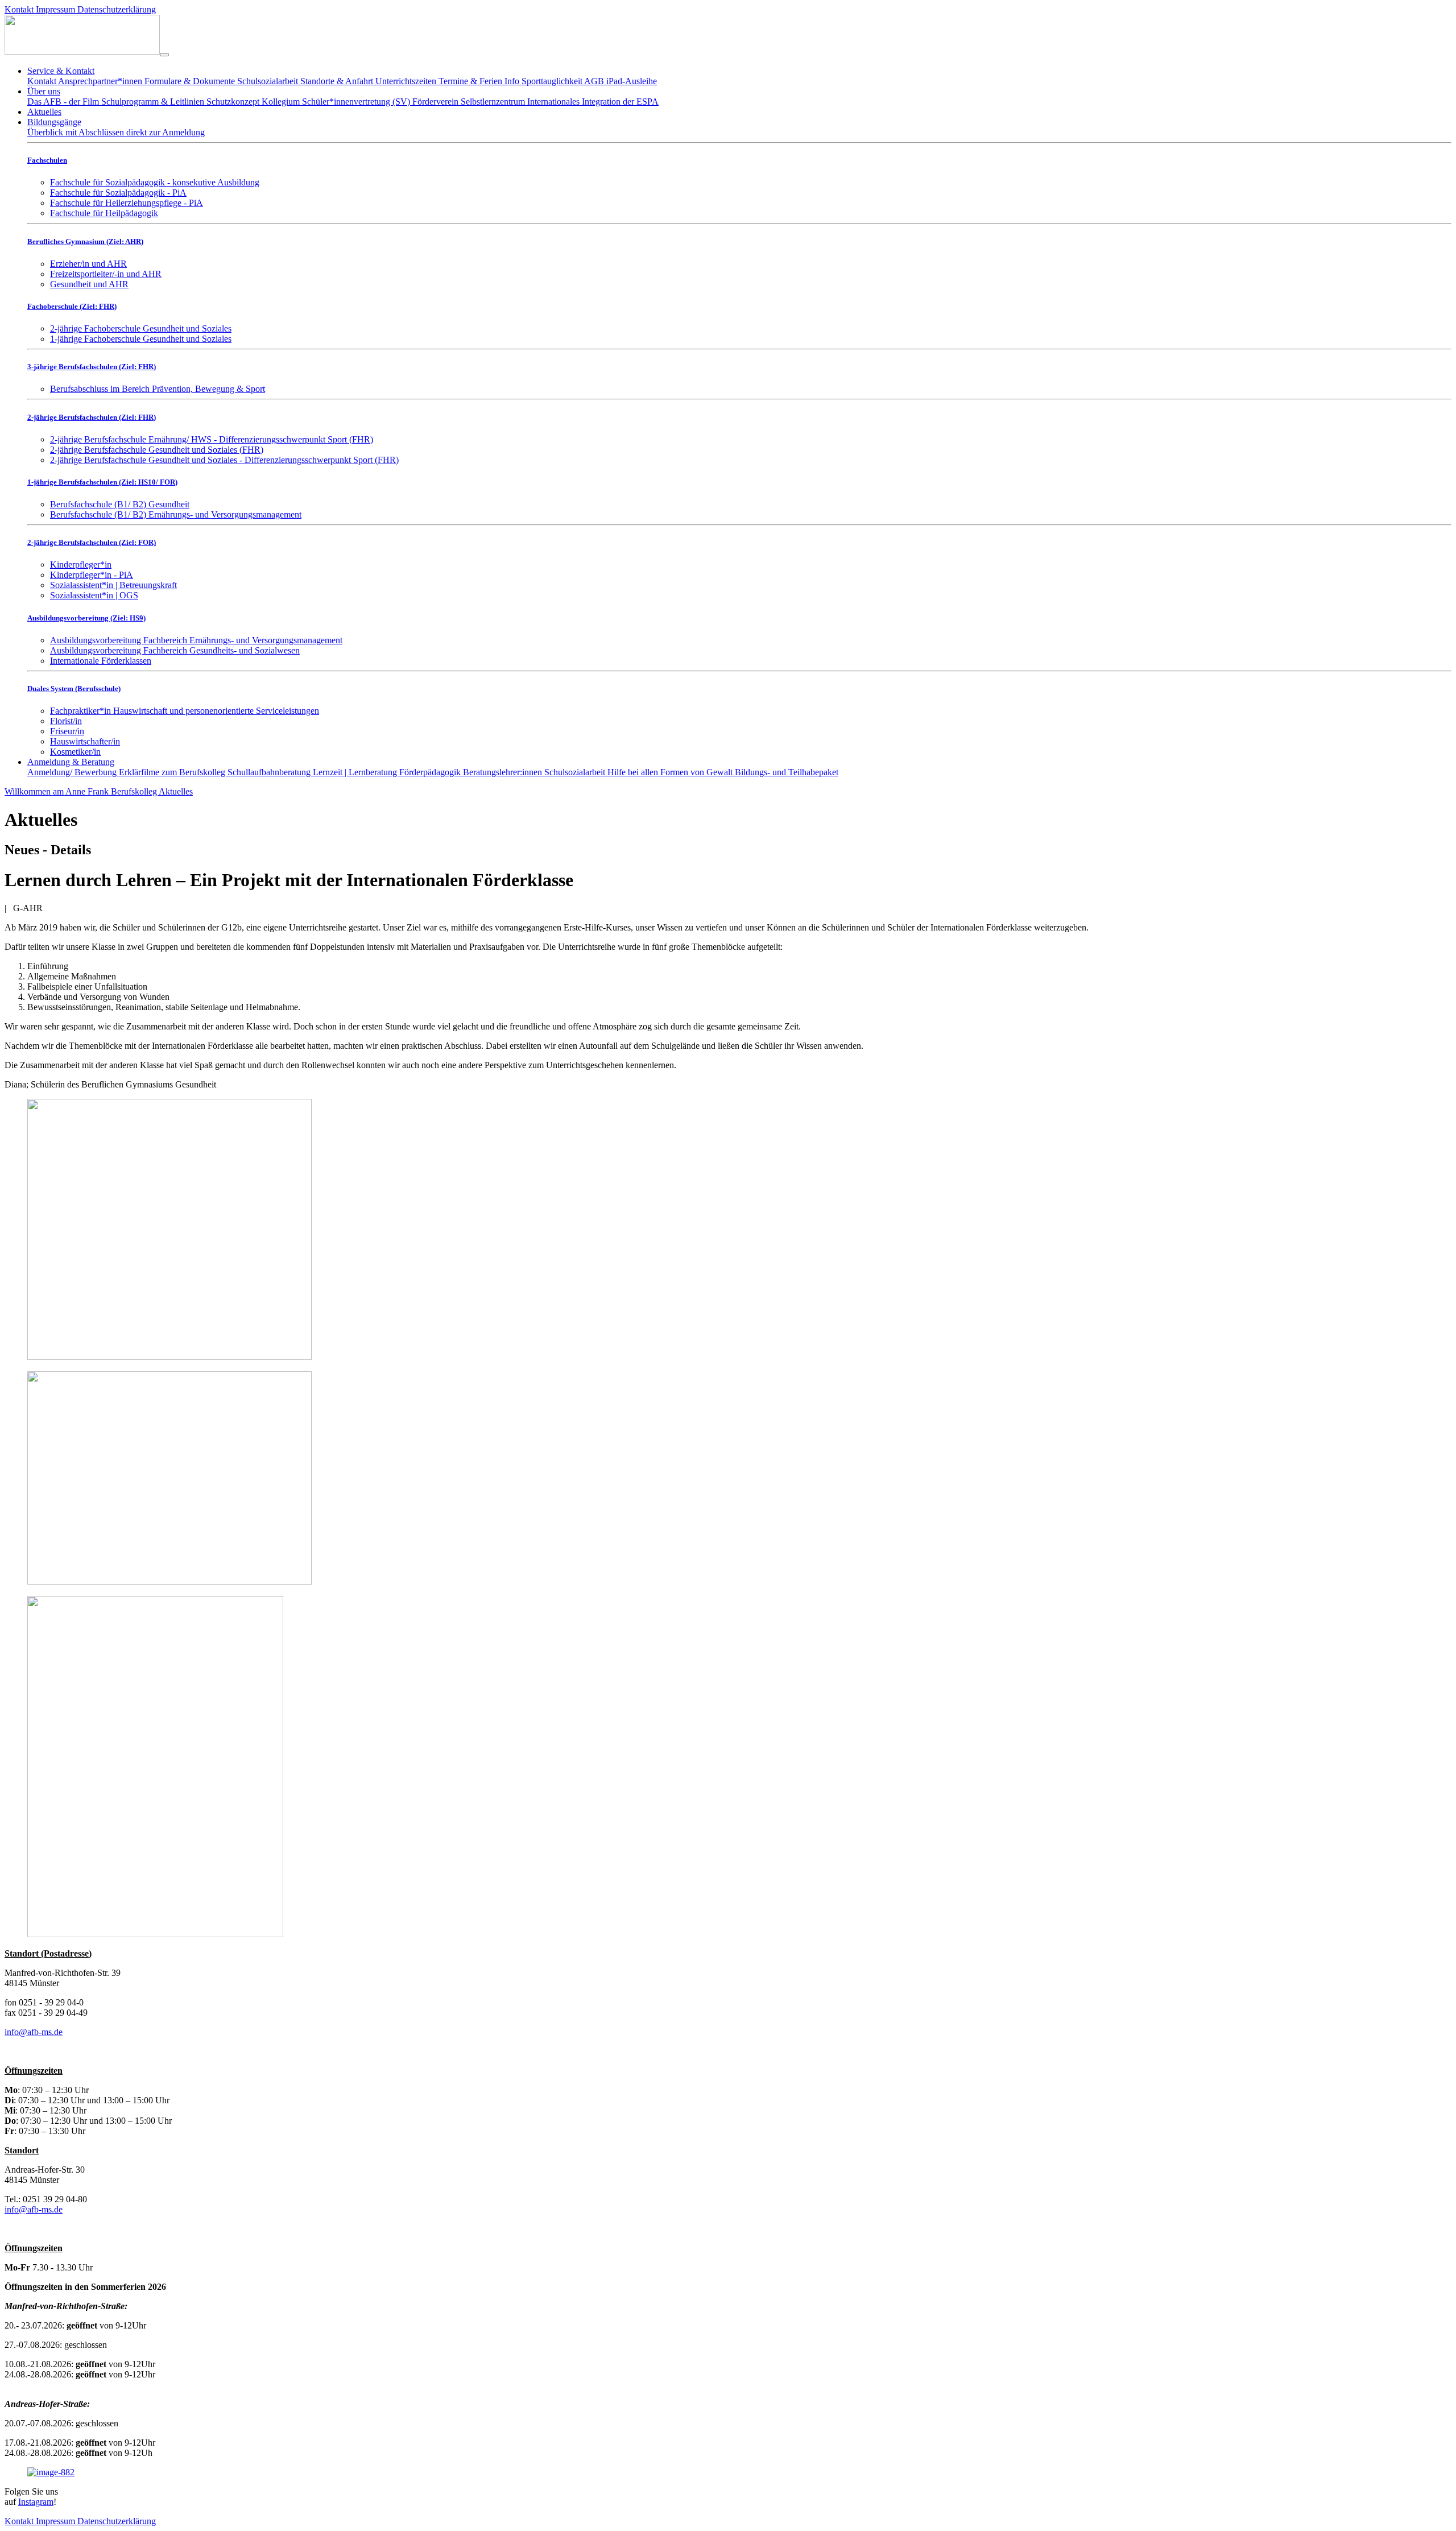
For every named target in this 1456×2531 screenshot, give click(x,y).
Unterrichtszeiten (407, 81)
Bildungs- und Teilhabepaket (787, 772)
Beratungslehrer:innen (504, 772)
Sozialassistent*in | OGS (94, 595)
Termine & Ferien (471, 81)
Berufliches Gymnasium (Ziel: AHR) (85, 241)
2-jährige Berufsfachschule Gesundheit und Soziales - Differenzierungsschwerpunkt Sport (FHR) (224, 460)
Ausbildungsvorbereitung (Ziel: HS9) (86, 618)
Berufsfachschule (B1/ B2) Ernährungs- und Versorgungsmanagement (176, 514)
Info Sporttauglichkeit (544, 81)
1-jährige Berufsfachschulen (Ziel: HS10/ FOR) (102, 482)
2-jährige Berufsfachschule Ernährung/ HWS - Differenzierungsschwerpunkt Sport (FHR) (212, 439)
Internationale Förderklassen (101, 661)
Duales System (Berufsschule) (74, 688)
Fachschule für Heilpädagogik (104, 213)
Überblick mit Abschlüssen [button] (77, 132)
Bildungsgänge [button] (54, 122)
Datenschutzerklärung (117, 9)
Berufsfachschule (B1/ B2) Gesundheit (120, 504)
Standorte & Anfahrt (338, 81)
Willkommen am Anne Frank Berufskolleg (82, 791)
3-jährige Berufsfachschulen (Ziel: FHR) (92, 367)
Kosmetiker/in (75, 752)
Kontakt (20, 9)
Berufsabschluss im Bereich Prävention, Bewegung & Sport (158, 389)
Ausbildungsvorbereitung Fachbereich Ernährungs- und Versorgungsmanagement (196, 640)
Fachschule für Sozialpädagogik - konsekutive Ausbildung (155, 182)
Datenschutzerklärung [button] (117, 2521)
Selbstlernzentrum (494, 102)
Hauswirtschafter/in (85, 741)
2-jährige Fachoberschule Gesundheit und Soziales (141, 328)
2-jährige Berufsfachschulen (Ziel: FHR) (92, 417)
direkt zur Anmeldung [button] (166, 132)
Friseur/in (67, 731)
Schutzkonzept (234, 102)
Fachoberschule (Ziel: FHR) (72, 306)
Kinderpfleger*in (81, 564)
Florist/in (66, 721)
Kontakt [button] (20, 2521)
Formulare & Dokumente (191, 81)
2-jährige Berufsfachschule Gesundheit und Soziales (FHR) (157, 450)
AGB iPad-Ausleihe (621, 81)
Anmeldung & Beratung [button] (71, 762)
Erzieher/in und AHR (88, 264)
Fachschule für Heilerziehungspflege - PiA (127, 203)
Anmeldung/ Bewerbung (73, 772)
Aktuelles (44, 112)
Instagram (36, 2502)
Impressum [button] (57, 2521)
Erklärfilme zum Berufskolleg (173, 772)
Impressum (57, 9)
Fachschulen (47, 160)
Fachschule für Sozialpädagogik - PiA (118, 193)
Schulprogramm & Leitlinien (154, 102)
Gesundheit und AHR (89, 284)
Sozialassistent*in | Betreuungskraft (113, 585)
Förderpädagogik (431, 772)
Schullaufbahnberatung (270, 772)
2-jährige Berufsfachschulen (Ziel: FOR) (92, 542)
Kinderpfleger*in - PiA (92, 575)
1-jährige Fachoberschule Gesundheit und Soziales (141, 339)
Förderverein (437, 102)
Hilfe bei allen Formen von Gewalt (671, 772)
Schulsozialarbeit (269, 81)
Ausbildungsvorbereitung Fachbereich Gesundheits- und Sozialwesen (175, 650)
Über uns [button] (44, 91)
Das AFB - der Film (64, 102)
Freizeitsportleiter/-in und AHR (106, 274)
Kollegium (282, 102)
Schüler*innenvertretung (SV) (357, 102)
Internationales (555, 102)
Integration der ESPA (620, 102)
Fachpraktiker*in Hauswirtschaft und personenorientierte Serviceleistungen (185, 711)
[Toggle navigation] (164, 55)
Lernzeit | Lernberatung (356, 772)
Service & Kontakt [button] (61, 71)
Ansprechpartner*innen (101, 81)
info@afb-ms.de (34, 2032)
